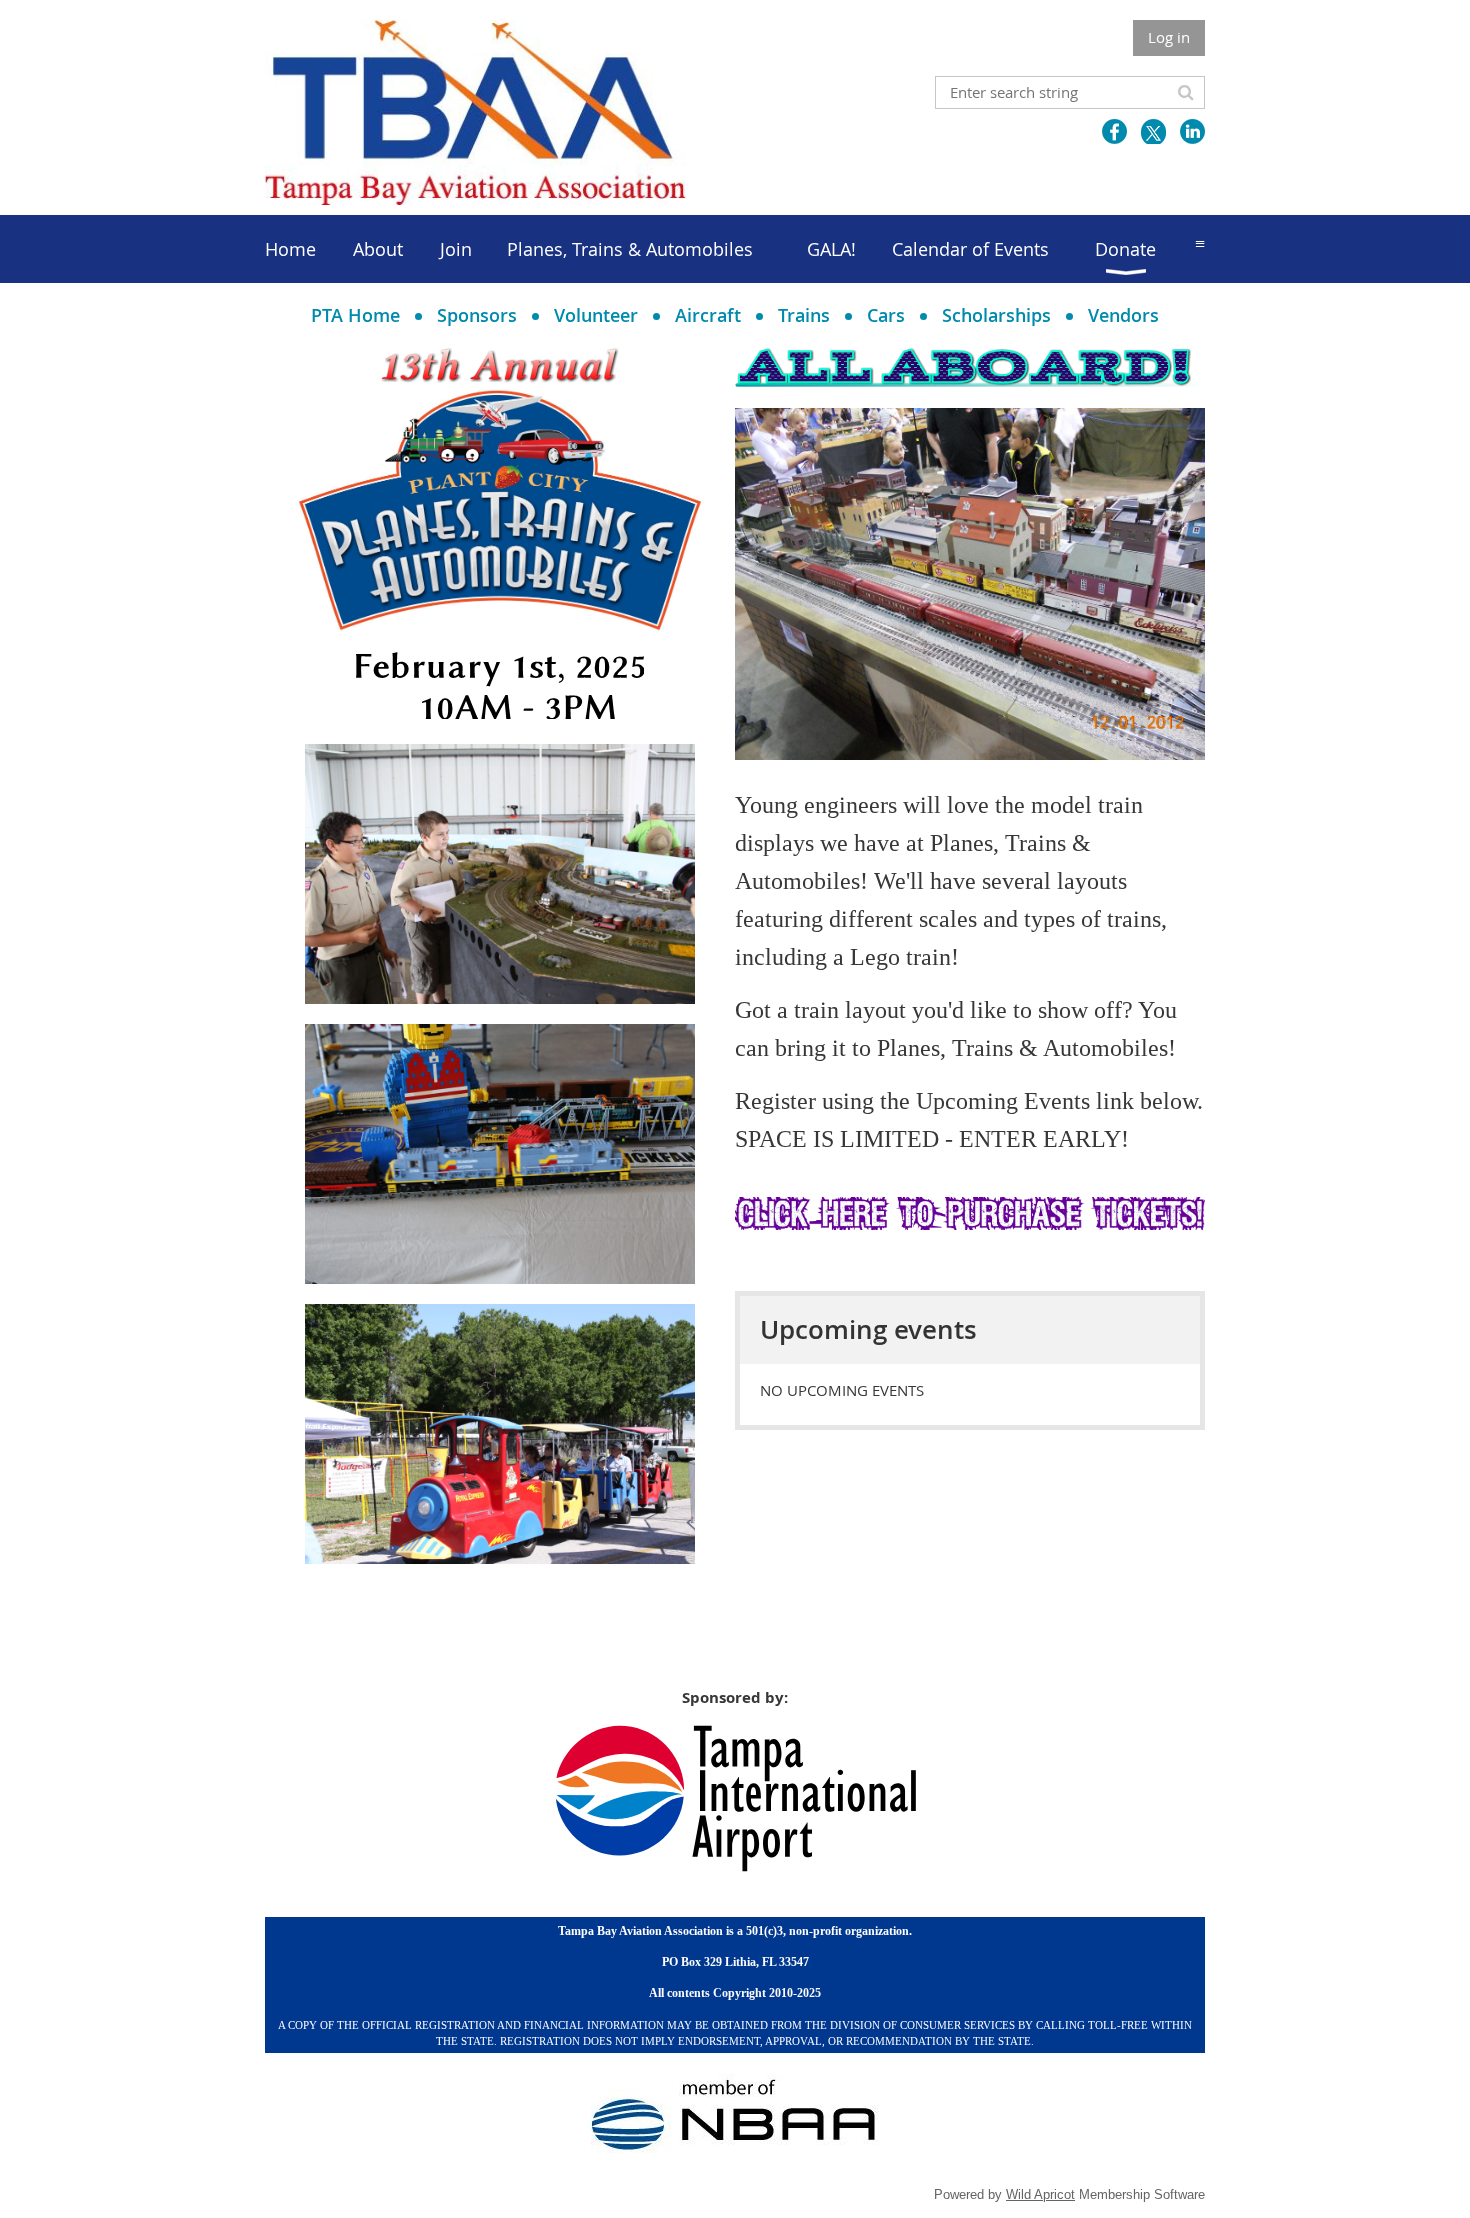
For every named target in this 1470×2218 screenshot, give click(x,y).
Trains (804, 315)
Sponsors (477, 315)
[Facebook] (1114, 131)
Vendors (1123, 315)
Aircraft (708, 315)
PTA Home (355, 315)
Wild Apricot (1040, 2194)
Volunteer (596, 315)
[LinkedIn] (1192, 131)
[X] (1153, 131)
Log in (1169, 37)
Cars (886, 315)
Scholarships (996, 315)
